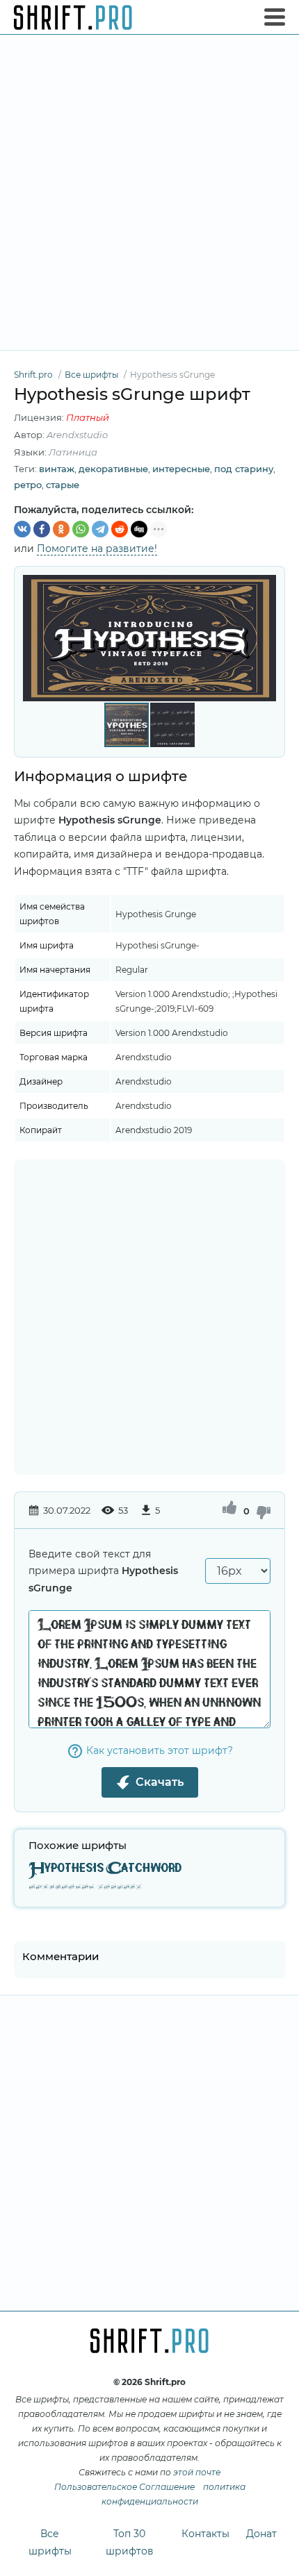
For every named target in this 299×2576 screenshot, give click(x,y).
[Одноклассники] (61, 529)
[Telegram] (100, 529)
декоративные (113, 469)
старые (63, 485)
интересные (181, 469)
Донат (261, 2534)
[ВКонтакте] (22, 529)
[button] (264, 638)
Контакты (205, 2534)
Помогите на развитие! (97, 549)
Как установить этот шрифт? (160, 1750)
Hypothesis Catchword (105, 1869)
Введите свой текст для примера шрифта (103, 1571)
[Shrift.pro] (73, 17)
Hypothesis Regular (85, 1888)
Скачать (160, 1782)
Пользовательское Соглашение (124, 2487)
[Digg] (139, 529)
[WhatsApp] (81, 529)
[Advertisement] (149, 192)
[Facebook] (42, 529)
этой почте (197, 2472)
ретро (28, 485)
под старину (244, 469)
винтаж (57, 469)
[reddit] (120, 529)
